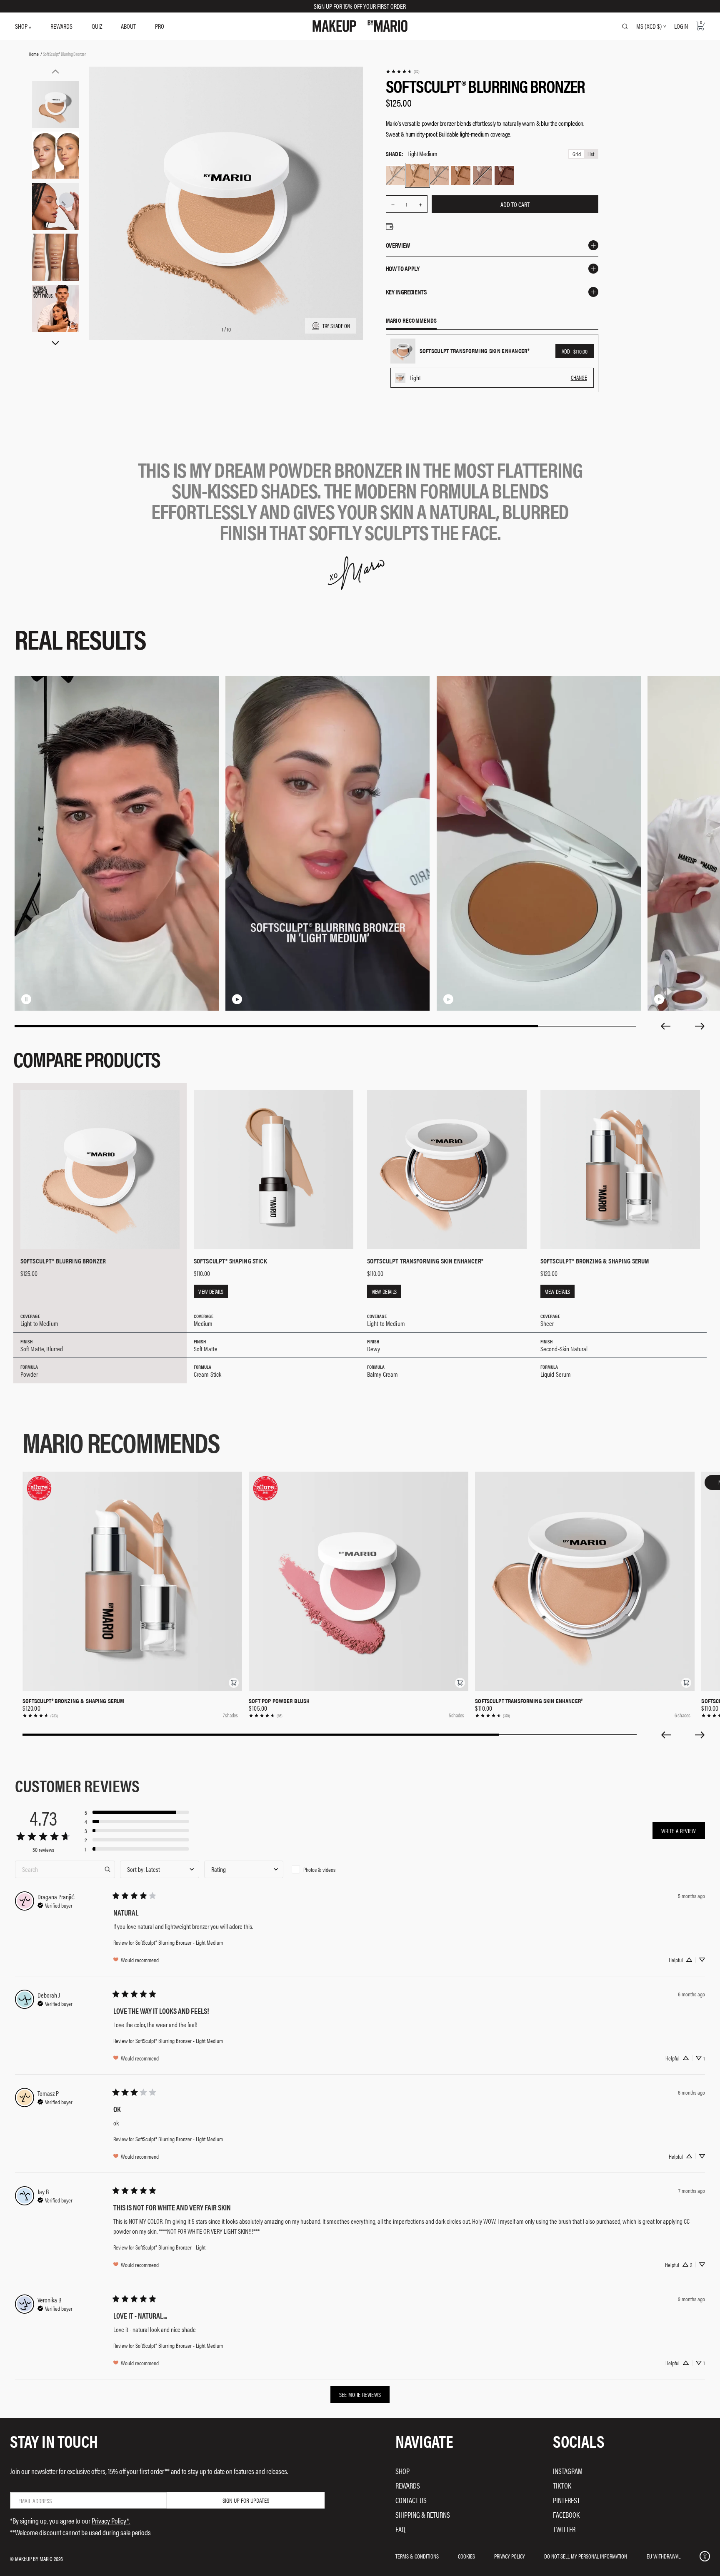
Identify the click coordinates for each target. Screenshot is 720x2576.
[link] (402, 71)
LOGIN (681, 26)
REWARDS (61, 26)
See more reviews (360, 2394)
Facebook (566, 2515)
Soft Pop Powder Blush (279, 1701)
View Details (211, 1291)
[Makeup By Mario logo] (360, 26)
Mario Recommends (411, 321)
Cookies (466, 2556)
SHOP (22, 26)
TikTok (562, 2485)
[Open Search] (625, 26)
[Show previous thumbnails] (55, 71)
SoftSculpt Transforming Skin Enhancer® (529, 1701)
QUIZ (97, 26)
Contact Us (411, 2500)
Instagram (568, 2471)
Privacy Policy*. (111, 2520)
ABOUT (128, 26)
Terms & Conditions (417, 2556)
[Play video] (237, 999)
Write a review (679, 1831)
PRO (160, 26)
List (591, 154)
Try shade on (336, 326)
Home (34, 54)
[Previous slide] (665, 1026)
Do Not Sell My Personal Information (586, 2556)
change (579, 377)
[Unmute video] (40, 999)
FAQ (400, 2529)
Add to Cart (515, 204)
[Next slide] (700, 1026)
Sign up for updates (246, 2500)
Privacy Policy (510, 2556)
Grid (577, 154)
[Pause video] (26, 999)
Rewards (408, 2485)
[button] (234, 1683)
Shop (402, 2471)
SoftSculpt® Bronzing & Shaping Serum (73, 1701)
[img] (55, 1904)
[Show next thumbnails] (55, 343)
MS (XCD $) (649, 26)
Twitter (564, 2529)
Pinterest (566, 2500)
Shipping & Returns (423, 2515)
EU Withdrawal (664, 2556)
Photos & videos (319, 1869)
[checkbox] (328, 1869)
